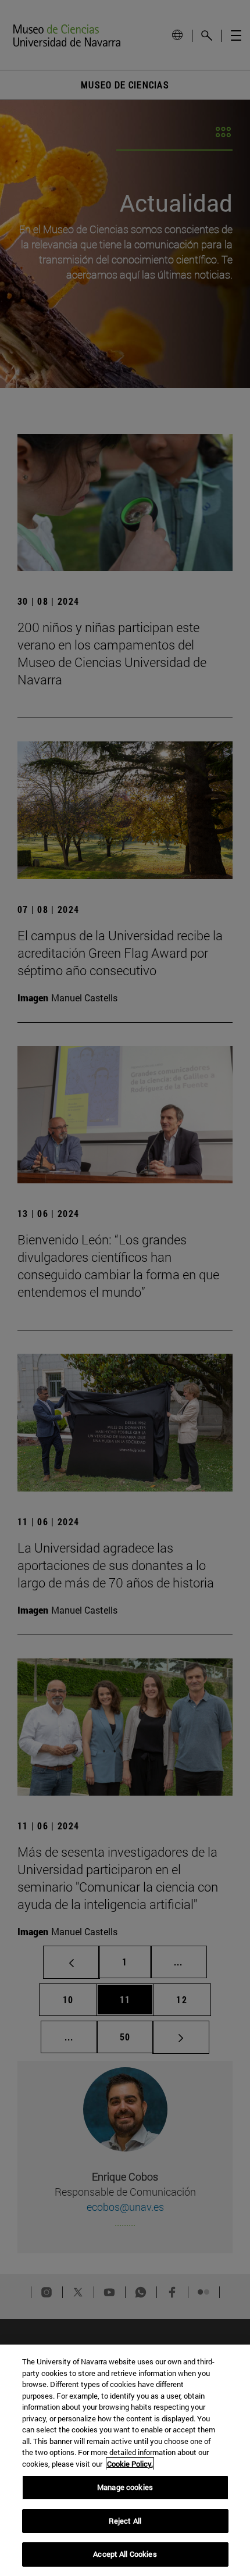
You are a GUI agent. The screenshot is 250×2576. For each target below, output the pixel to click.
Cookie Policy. (130, 2464)
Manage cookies (125, 2487)
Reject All (125, 2521)
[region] (125, 2460)
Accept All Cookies (125, 2554)
